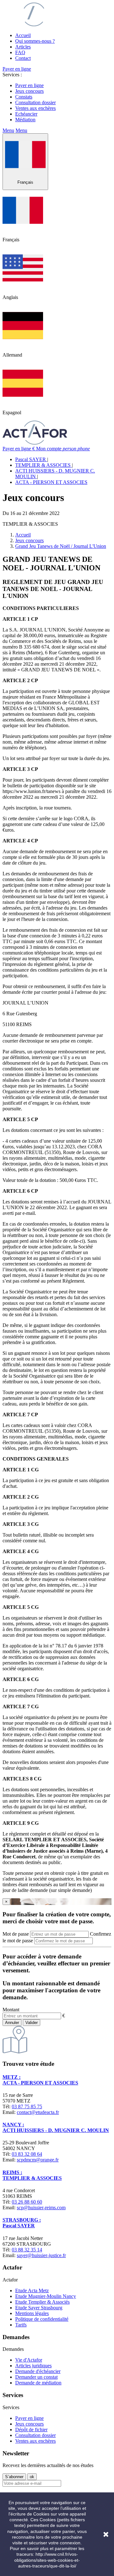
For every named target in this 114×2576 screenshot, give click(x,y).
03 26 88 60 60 (27, 2202)
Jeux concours (29, 91)
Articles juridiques (33, 2366)
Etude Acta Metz (32, 2290)
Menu (8, 130)
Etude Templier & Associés (42, 2302)
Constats (24, 97)
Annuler (12, 2023)
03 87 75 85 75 (27, 2106)
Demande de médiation (38, 2383)
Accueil (23, 35)
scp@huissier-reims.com (41, 2208)
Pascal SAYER (31, 459)
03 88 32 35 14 (27, 2250)
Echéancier (26, 114)
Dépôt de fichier (31, 2430)
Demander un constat (36, 2377)
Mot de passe (16, 1934)
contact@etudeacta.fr (38, 2112)
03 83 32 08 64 (27, 2154)
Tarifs (21, 2325)
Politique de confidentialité (42, 2319)
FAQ (20, 52)
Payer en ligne (17, 69)
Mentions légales (32, 2313)
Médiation (25, 120)
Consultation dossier (35, 102)
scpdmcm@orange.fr (38, 2160)
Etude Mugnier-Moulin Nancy (46, 2296)
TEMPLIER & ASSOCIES (44, 465)
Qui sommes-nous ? (35, 41)
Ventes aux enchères (35, 108)
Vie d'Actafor (29, 2360)
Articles (23, 47)
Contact (23, 58)
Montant (11, 2010)
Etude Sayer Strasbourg (39, 2308)
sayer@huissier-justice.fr (41, 2255)
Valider (32, 2023)
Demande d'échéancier (38, 2371)
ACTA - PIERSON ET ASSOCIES (51, 482)
